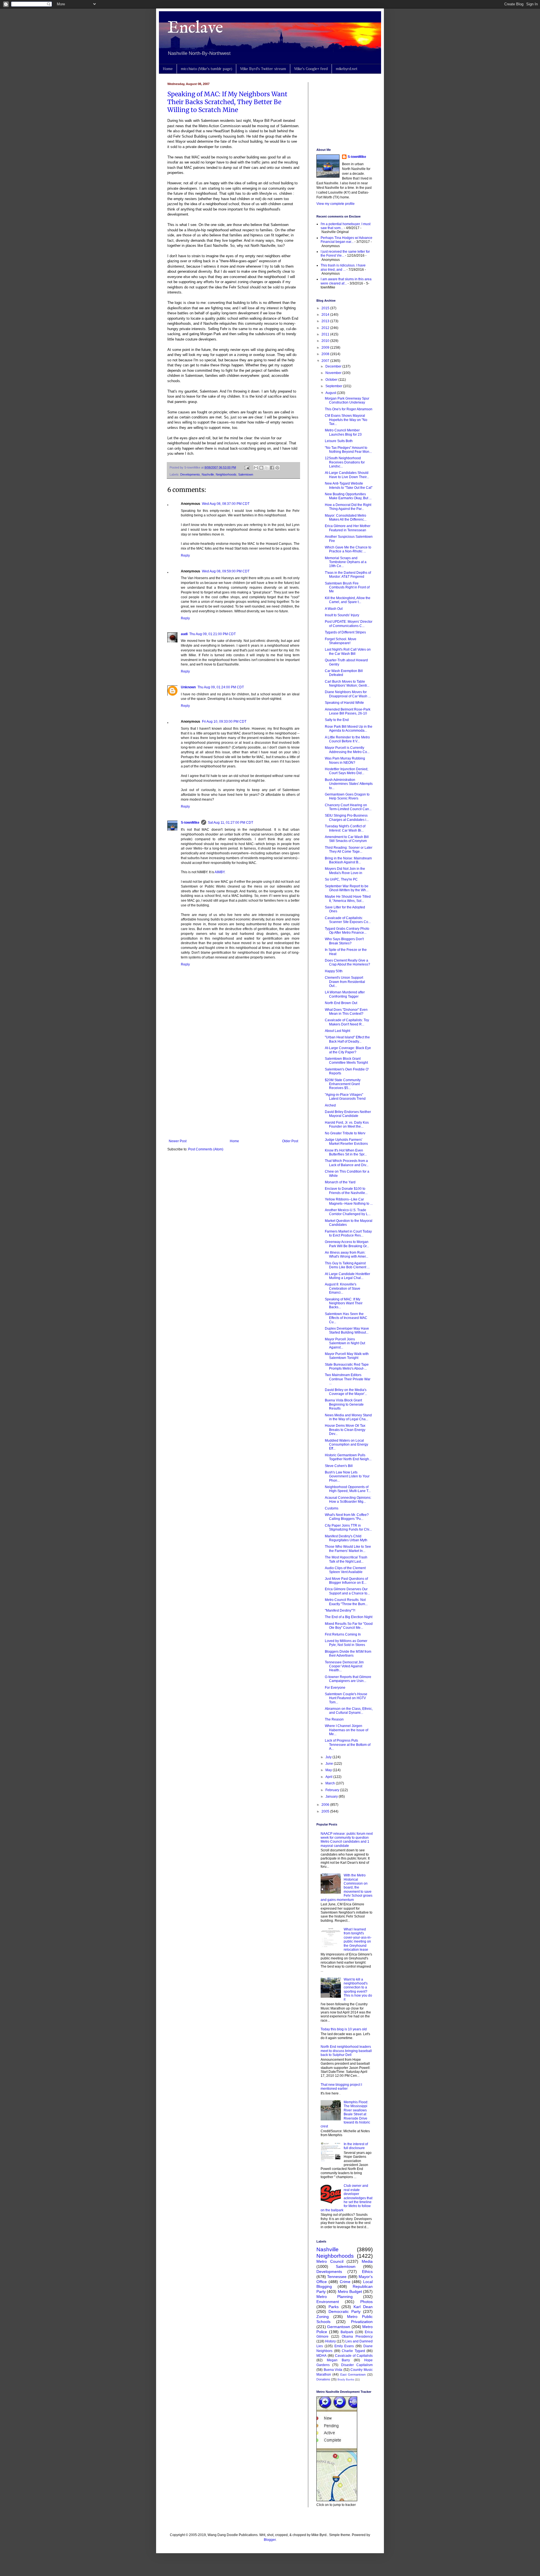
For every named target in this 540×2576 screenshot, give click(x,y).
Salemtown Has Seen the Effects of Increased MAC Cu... (346, 1318)
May (329, 1770)
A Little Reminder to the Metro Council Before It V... (347, 739)
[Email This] (256, 468)
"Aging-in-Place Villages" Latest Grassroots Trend (345, 1097)
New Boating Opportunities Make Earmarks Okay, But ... (348, 496)
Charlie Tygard (353, 2351)
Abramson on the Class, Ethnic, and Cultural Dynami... (349, 1711)
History (330, 2341)
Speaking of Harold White (344, 703)
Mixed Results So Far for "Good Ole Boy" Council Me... (349, 1626)
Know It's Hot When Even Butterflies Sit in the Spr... (346, 1152)
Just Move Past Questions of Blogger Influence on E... (346, 1581)
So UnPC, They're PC (341, 879)
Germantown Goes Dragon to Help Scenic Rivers (347, 796)
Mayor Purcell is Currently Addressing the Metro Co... (347, 750)
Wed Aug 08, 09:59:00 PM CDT (226, 571)
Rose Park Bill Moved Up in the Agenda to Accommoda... (349, 729)
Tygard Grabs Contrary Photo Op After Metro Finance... (347, 931)
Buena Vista (333, 2370)
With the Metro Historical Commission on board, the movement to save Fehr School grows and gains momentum (346, 1887)
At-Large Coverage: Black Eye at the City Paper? (348, 1050)
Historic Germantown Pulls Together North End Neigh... (348, 1457)
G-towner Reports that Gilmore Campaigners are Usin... (348, 1679)
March (331, 1783)
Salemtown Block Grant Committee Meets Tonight (346, 1061)
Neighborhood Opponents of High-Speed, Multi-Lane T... (348, 1489)
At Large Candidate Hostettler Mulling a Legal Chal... (347, 1276)
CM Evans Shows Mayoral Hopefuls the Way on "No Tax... (346, 420)
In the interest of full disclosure (356, 2146)
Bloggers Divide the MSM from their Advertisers (348, 1654)
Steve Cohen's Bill (339, 1466)
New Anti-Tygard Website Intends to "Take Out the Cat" (349, 485)
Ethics (367, 2272)
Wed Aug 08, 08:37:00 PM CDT (226, 504)
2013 (326, 321)
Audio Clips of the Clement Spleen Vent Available (345, 1570)
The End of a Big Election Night (349, 1617)
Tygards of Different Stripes (345, 632)
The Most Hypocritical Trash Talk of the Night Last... (346, 1559)
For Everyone (335, 1688)
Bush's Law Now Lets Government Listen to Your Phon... (347, 1476)
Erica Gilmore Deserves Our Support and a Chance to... (347, 1591)
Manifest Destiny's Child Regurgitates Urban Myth (346, 1538)
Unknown (188, 687)
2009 (326, 348)
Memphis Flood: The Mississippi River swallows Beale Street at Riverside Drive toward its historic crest (345, 2114)
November (334, 373)
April (329, 1777)
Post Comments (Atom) (206, 1149)
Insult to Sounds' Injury (342, 615)
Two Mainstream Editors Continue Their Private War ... (348, 1379)
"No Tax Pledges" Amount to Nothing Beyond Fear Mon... (348, 450)
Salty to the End (337, 720)
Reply (185, 555)
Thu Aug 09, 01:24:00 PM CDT (221, 687)
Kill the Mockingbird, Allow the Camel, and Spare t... (348, 600)
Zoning (323, 2317)
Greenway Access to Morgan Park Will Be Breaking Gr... (347, 1244)
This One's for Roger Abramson (349, 409)
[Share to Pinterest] (277, 468)
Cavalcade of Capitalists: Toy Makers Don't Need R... (347, 1022)
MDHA (321, 2356)
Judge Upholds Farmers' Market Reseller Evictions (346, 1142)
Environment (328, 2302)
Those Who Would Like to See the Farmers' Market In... (348, 1549)
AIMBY (220, 872)
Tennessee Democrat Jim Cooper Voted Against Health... (344, 1666)
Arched (330, 1105)
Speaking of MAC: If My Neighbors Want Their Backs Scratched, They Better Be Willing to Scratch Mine (227, 102)
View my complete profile (336, 204)
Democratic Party (345, 2311)
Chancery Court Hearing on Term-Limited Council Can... (348, 807)
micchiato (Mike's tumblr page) (206, 69)
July (329, 1757)
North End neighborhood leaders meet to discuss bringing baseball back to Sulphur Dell (346, 2051)
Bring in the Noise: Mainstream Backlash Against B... (348, 860)
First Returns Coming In (343, 1634)
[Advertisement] (233, 1093)
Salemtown (246, 474)
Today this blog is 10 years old (344, 2029)
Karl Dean (363, 2307)
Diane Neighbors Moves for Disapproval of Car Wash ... (348, 694)
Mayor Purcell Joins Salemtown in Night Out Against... (345, 1343)
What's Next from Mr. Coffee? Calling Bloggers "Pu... (347, 1517)
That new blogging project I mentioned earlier (341, 2087)
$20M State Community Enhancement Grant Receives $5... (343, 1084)
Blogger (270, 2540)
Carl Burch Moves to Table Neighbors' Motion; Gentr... (347, 684)
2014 (326, 315)
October (332, 380)
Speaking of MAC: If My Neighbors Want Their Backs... (344, 1303)
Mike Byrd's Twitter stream (263, 69)
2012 (326, 328)
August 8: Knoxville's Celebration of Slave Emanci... (343, 1288)
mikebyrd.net (347, 69)
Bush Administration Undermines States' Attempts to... (349, 784)
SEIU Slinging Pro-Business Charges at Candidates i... (347, 817)
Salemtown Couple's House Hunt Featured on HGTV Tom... (346, 1698)
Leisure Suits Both (339, 441)
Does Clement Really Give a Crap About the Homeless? (347, 962)
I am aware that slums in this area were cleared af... (346, 281)
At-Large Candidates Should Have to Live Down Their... (347, 475)
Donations (323, 2379)
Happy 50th (334, 971)
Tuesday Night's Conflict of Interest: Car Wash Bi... (345, 828)
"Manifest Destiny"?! (340, 1610)
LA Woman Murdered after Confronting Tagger (345, 994)
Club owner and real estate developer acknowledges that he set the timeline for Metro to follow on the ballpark (346, 2198)
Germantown (339, 2327)
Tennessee (337, 2277)
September (334, 386)
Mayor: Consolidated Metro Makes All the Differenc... (346, 518)
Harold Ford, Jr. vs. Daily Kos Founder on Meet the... (347, 1125)
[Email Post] (247, 467)
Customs (332, 1508)
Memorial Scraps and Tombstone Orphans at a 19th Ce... (346, 562)
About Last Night (337, 1031)
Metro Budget (350, 2291)
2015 (326, 308)
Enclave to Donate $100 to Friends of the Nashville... (346, 1191)
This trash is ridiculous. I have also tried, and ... (343, 267)
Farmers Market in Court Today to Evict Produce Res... (348, 1233)
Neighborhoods (226, 474)
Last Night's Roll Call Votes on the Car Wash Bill (348, 651)
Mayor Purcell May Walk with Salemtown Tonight (347, 1356)
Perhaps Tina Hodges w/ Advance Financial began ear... (346, 240)
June (330, 1764)
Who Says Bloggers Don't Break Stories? (344, 941)
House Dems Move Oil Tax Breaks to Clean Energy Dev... (345, 1430)
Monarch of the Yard (340, 1182)
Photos (366, 2302)
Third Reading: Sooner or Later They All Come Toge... (349, 850)
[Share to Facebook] (272, 468)
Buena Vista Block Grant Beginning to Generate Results (344, 1404)
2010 (326, 341)
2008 (326, 354)
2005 (326, 1811)
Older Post (290, 1141)
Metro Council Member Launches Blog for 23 (343, 432)
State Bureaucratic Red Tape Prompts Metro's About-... (347, 1367)
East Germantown (353, 2375)
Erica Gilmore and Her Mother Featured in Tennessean (348, 528)
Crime (345, 2282)
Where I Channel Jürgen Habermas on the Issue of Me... (346, 1730)
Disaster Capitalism (357, 2365)
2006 (326, 1805)
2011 (326, 334)
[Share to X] (267, 468)
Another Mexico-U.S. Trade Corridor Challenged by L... (348, 1212)
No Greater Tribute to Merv (345, 1133)
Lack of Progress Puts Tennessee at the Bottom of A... (348, 1745)
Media (367, 2261)
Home (168, 69)
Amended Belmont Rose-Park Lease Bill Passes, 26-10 (348, 711)
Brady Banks (346, 2379)
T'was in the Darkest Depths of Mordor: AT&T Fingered (348, 575)
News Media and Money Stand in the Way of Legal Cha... (348, 1417)
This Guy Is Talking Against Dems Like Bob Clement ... (347, 1265)
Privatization (362, 2322)
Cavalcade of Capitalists (354, 2356)
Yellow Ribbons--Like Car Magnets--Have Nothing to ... (349, 1201)
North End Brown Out (341, 1003)
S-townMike (190, 823)
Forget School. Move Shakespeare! (341, 641)
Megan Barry (338, 2360)
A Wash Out (334, 609)
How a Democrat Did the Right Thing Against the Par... (348, 507)
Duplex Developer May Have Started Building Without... (347, 1330)
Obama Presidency (357, 2337)
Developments (190, 474)
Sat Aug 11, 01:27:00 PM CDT (230, 823)
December (334, 366)
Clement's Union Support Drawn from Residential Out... (345, 982)
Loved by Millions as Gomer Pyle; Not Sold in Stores (346, 1643)
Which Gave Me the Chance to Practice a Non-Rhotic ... (348, 549)
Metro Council (330, 2261)
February (333, 1790)
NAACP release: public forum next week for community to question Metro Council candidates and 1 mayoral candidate (347, 1840)
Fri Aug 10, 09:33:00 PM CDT (224, 722)
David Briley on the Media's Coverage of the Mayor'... (346, 1392)
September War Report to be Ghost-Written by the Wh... (347, 888)
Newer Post (178, 1141)
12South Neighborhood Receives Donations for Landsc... (345, 462)
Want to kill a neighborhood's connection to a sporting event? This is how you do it (358, 1990)
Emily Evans (344, 2346)
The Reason (334, 1719)
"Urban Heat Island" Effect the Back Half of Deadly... (347, 1039)
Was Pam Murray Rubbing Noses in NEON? (345, 760)
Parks (334, 2307)
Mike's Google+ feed (311, 69)
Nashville (208, 474)
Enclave (195, 28)
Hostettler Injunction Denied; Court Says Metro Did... (346, 771)
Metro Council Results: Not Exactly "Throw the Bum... (346, 1602)
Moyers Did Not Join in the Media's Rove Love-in (345, 871)
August (331, 393)
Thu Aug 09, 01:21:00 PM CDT (212, 634)
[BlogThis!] (261, 468)
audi (184, 634)
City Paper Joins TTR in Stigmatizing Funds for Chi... (348, 1527)
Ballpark (347, 2332)
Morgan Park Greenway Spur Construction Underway (347, 400)
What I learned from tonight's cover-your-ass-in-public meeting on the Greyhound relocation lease (358, 1939)
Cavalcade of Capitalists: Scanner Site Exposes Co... (348, 920)
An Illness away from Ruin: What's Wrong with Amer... (346, 1255)
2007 (326, 361)
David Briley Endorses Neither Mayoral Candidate (348, 1114)
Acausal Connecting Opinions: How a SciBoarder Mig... (348, 1500)
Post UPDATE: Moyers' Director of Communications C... (349, 624)
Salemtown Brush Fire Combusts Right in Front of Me (347, 587)
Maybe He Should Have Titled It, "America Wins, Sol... (348, 899)
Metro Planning (335, 2297)
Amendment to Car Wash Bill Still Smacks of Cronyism (347, 839)
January (332, 1797)
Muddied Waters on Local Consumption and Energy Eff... (346, 1445)
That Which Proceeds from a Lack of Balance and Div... (347, 1163)
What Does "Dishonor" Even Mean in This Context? (346, 1012)
